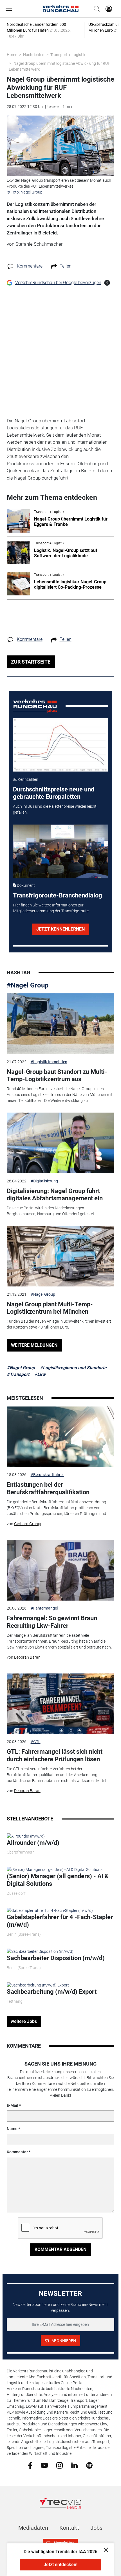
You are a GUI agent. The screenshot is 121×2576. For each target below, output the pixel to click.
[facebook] (30, 2465)
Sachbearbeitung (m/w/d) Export (52, 1992)
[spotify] (89, 2465)
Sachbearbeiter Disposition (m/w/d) (56, 1958)
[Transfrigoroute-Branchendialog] (60, 851)
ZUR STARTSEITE (31, 662)
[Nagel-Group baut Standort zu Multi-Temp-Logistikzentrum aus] (61, 1024)
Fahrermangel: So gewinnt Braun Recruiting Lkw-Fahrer (52, 1622)
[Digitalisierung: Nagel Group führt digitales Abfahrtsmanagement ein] (61, 1143)
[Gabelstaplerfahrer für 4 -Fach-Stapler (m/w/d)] (50, 1910)
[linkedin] (74, 2465)
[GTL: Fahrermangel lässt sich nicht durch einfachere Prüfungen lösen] (61, 1704)
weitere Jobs (24, 2021)
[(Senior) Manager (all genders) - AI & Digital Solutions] (55, 1869)
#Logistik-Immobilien (49, 1062)
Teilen (66, 266)
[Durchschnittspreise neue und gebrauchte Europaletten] (60, 745)
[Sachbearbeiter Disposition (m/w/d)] (40, 1951)
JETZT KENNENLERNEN (60, 929)
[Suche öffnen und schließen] (95, 9)
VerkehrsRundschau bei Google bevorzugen (58, 283)
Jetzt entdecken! (60, 2565)
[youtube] (44, 2465)
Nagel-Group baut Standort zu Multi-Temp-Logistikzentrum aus (57, 1075)
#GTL (36, 1742)
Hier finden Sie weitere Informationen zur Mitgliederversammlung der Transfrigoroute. (51, 908)
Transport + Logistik (68, 55)
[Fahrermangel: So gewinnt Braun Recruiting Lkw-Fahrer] (61, 1570)
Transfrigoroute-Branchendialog (58, 895)
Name (12, 2129)
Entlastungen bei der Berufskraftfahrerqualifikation (48, 1488)
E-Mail (13, 2105)
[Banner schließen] (104, 2549)
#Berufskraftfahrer (47, 1475)
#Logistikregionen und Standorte (73, 1368)
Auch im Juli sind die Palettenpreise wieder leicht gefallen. (55, 809)
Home (12, 55)
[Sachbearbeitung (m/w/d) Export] (38, 1985)
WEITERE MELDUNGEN (34, 1345)
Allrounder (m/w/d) (33, 1843)
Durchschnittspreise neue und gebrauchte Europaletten (54, 793)
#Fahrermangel (44, 1608)
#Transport (18, 1374)
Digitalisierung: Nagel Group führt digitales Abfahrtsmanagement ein (55, 1195)
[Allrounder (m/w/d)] (26, 1836)
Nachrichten (34, 55)
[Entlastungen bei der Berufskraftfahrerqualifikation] (61, 1437)
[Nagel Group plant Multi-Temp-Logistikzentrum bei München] (61, 1256)
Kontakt (69, 2528)
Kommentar (17, 2152)
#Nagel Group (28, 985)
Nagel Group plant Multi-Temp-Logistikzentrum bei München (50, 1308)
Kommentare (30, 266)
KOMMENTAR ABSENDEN (60, 2249)
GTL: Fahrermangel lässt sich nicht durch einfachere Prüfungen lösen (55, 1755)
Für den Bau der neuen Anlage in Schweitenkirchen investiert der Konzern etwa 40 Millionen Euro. (59, 1324)
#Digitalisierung (44, 1181)
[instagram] (60, 2465)
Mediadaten (33, 2528)
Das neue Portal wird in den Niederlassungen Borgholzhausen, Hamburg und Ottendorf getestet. (51, 1211)
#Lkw (40, 1374)
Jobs (96, 2528)
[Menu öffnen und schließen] (10, 9)
